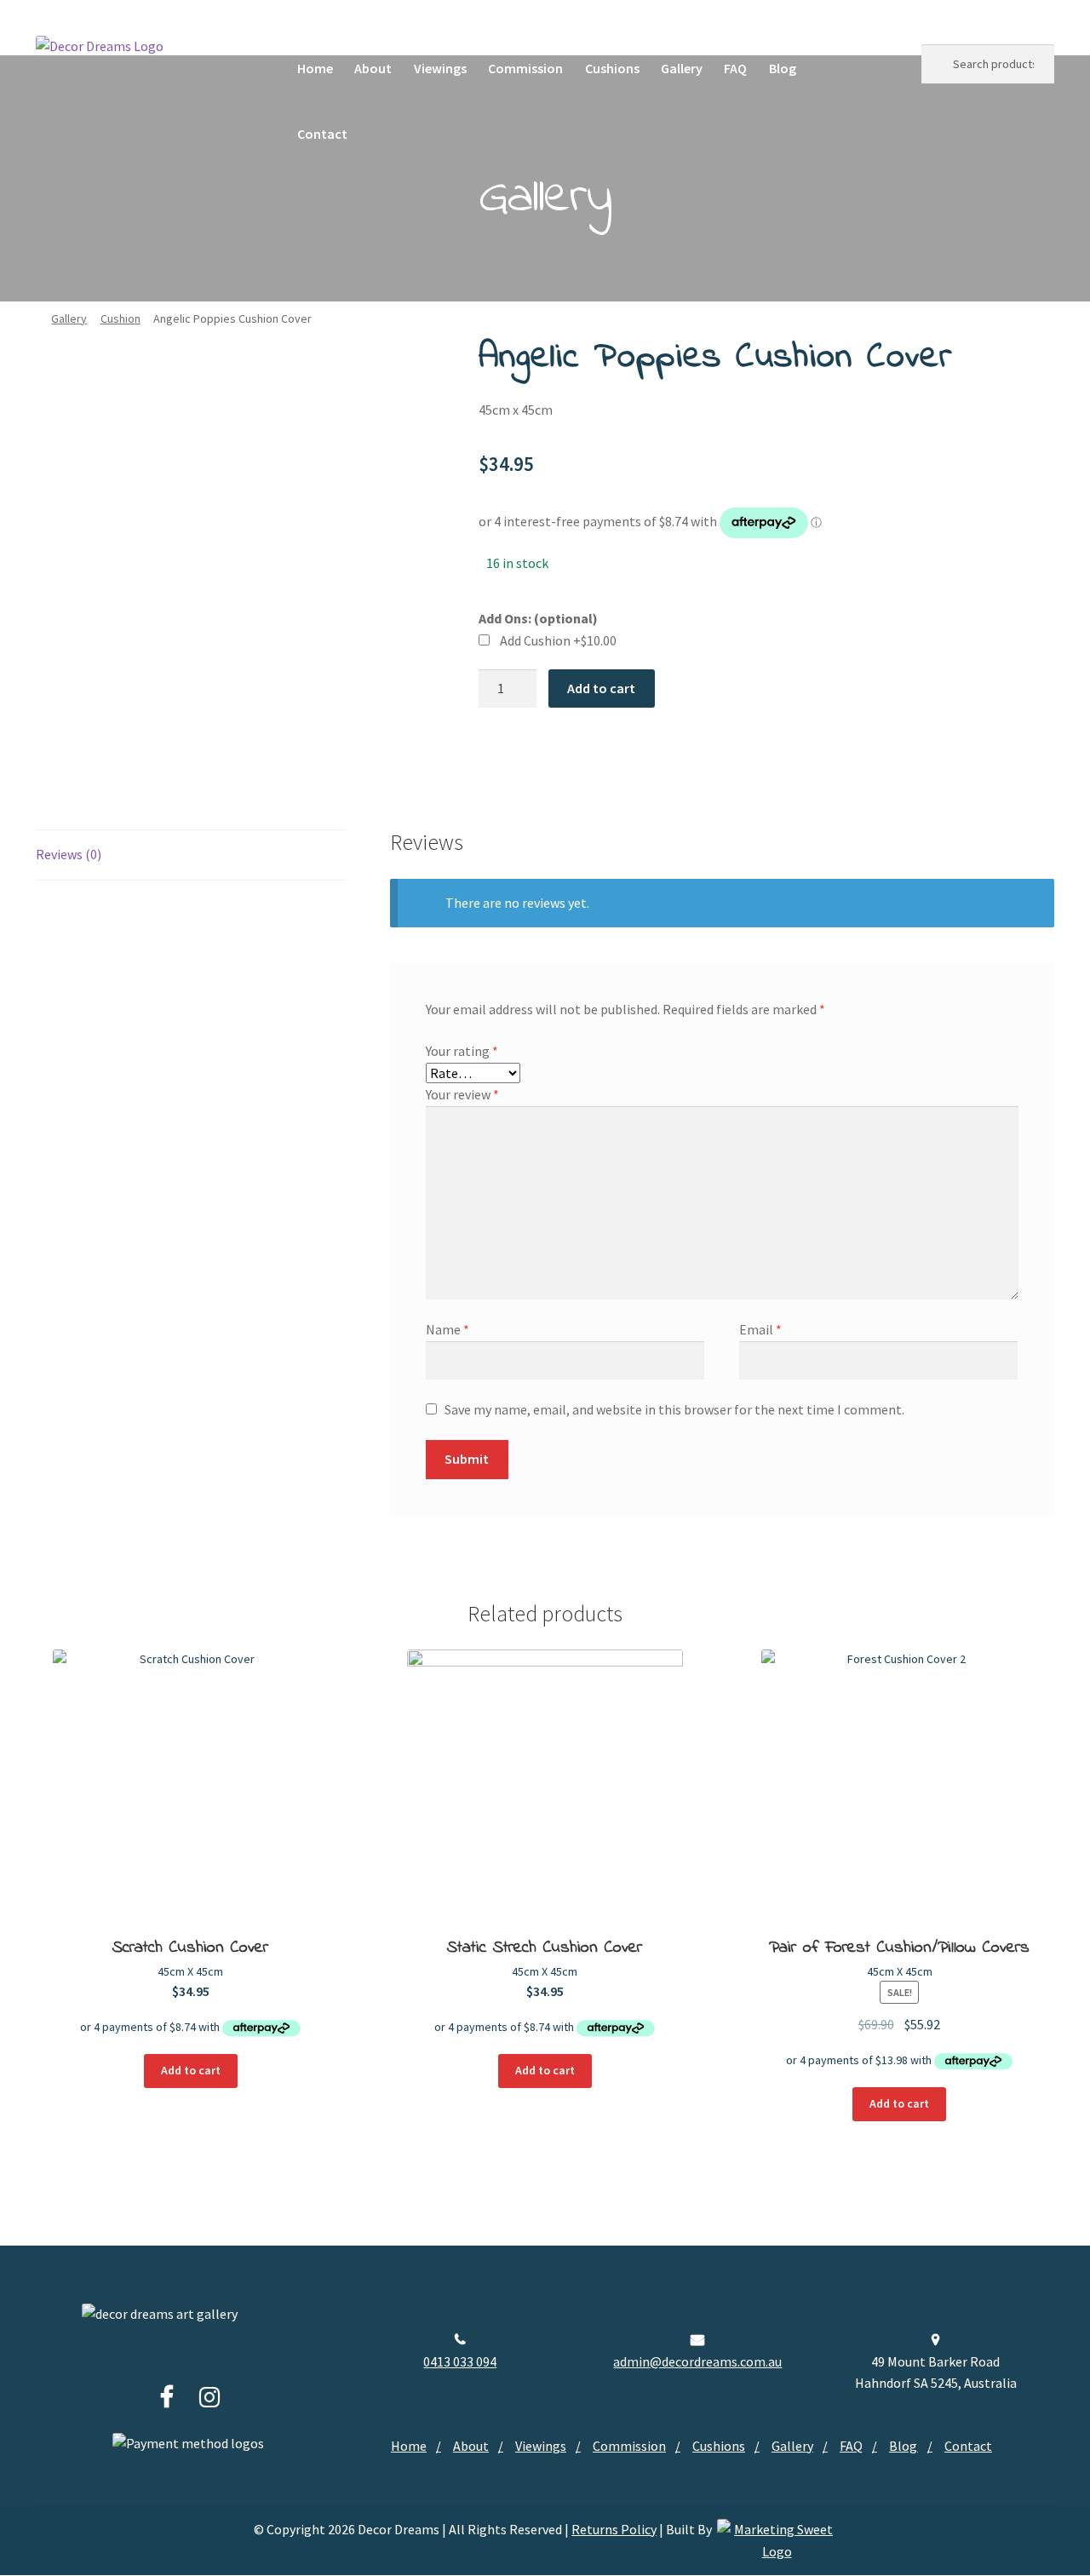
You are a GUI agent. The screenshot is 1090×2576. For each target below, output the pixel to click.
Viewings (440, 68)
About (373, 68)
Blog (783, 68)
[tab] (191, 855)
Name (447, 1329)
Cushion (120, 318)
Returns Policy (614, 2529)
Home (315, 68)
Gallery (682, 68)
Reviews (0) (69, 854)
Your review (462, 1094)
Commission (525, 68)
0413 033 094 (460, 2361)
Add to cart (601, 688)
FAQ (735, 68)
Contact (322, 134)
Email (760, 1329)
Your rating (462, 1051)
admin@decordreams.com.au (697, 2361)
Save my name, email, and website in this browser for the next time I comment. (674, 1409)
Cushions (612, 68)
